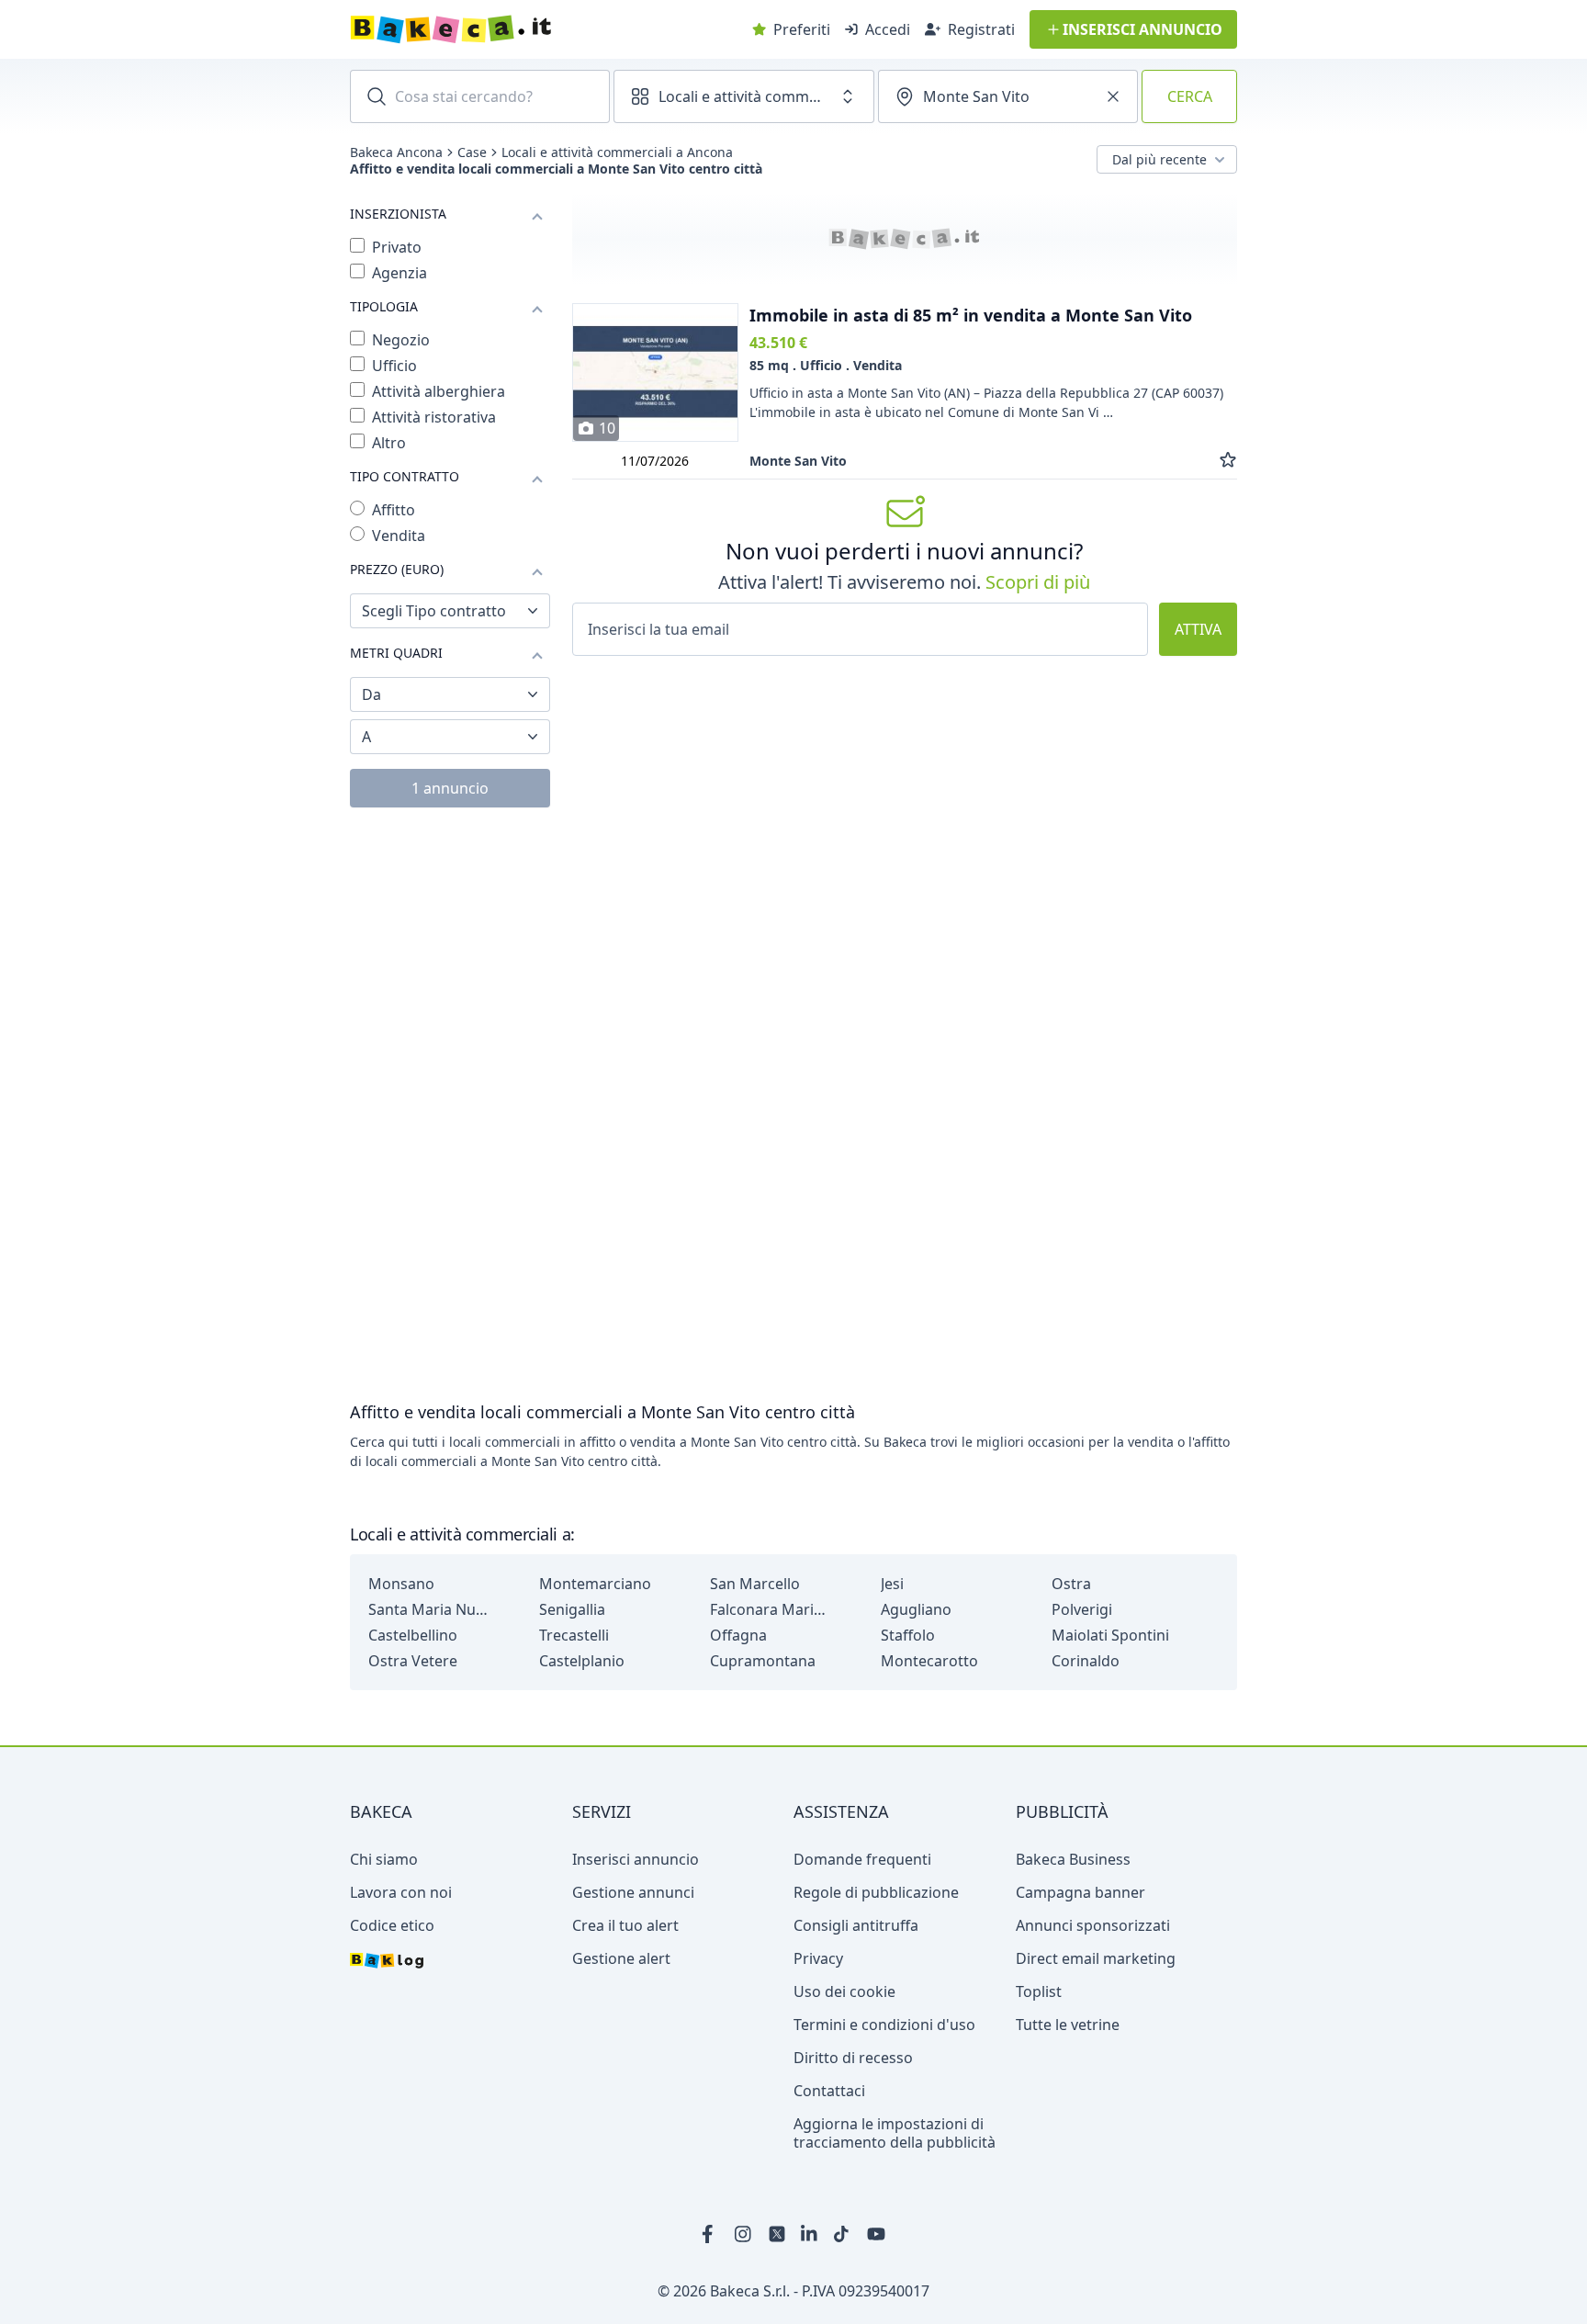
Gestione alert (621, 1958)
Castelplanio (582, 1661)
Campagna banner (1081, 1892)
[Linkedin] (810, 2234)
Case (472, 152)
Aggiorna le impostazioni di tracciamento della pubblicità (895, 2133)
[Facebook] (711, 2234)
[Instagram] (744, 2234)
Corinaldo (1086, 1661)
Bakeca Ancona (396, 152)
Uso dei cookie (844, 1991)
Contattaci (829, 2091)
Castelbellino (413, 1635)
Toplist (1039, 1991)
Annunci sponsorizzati (1093, 1925)
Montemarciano (595, 1584)
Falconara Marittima (770, 1609)
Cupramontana (763, 1661)
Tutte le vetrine (1068, 2025)
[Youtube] (876, 2234)
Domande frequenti (862, 1859)
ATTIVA (1198, 629)
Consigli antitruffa (856, 1925)
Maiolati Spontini (1110, 1635)
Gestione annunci (633, 1892)
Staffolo (908, 1635)
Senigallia (572, 1609)
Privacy (818, 1958)
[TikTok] (843, 2234)
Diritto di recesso (853, 2058)
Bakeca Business (1073, 1859)
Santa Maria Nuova (428, 1609)
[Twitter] (777, 2234)
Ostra (1071, 1584)
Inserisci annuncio (636, 1859)
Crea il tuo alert (625, 1925)
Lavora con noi (401, 1892)
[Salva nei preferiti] (1228, 461)
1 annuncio (450, 788)
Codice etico (392, 1925)
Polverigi (1082, 1609)
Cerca (1190, 96)
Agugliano (916, 1609)
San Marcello (755, 1584)
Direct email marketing (1096, 1958)
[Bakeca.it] (516, 29)
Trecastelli (574, 1635)
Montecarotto (929, 1661)
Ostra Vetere (413, 1661)
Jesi (892, 1584)
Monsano (401, 1584)
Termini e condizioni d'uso (884, 2025)
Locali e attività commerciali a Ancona (617, 152)
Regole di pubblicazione (876, 1892)
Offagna (738, 1635)
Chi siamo (384, 1859)
